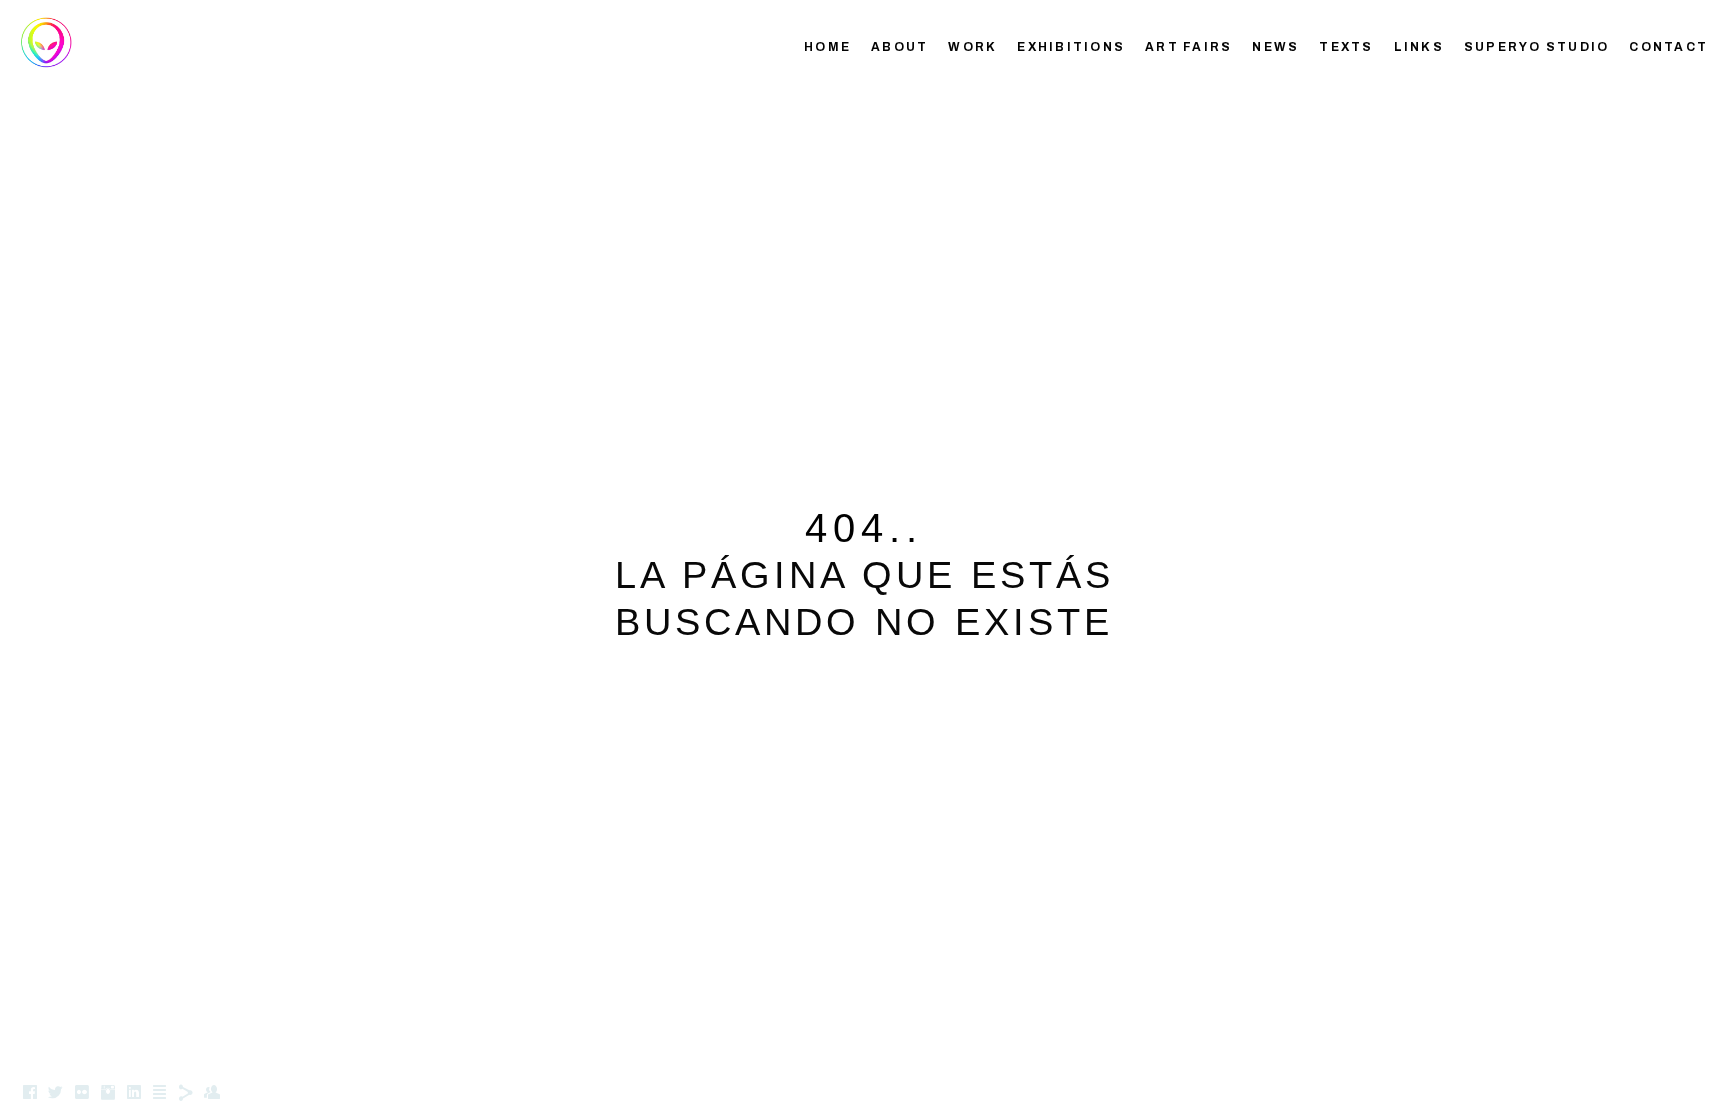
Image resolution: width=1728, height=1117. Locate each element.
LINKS (1419, 47)
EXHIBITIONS (1071, 47)
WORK (972, 47)
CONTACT (1668, 47)
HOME (827, 47)
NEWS (1275, 47)
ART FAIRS (1188, 47)
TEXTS (1346, 47)
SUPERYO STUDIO (1537, 47)
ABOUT (899, 47)
